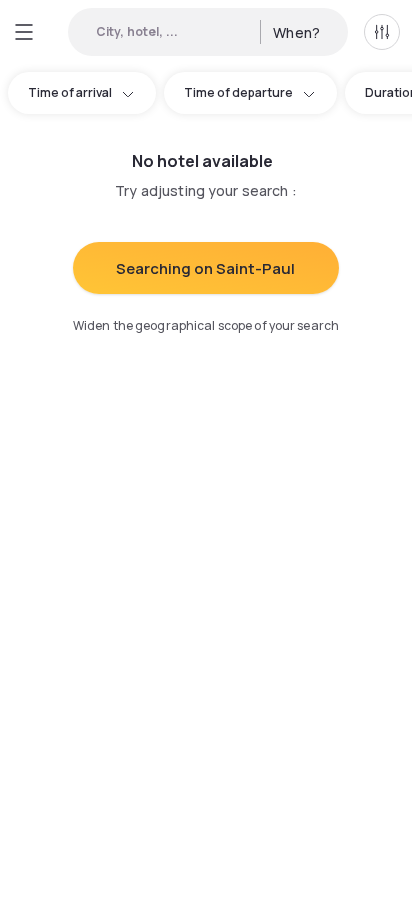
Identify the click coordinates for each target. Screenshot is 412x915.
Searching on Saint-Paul (205, 268)
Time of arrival (70, 92)
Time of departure (238, 92)
